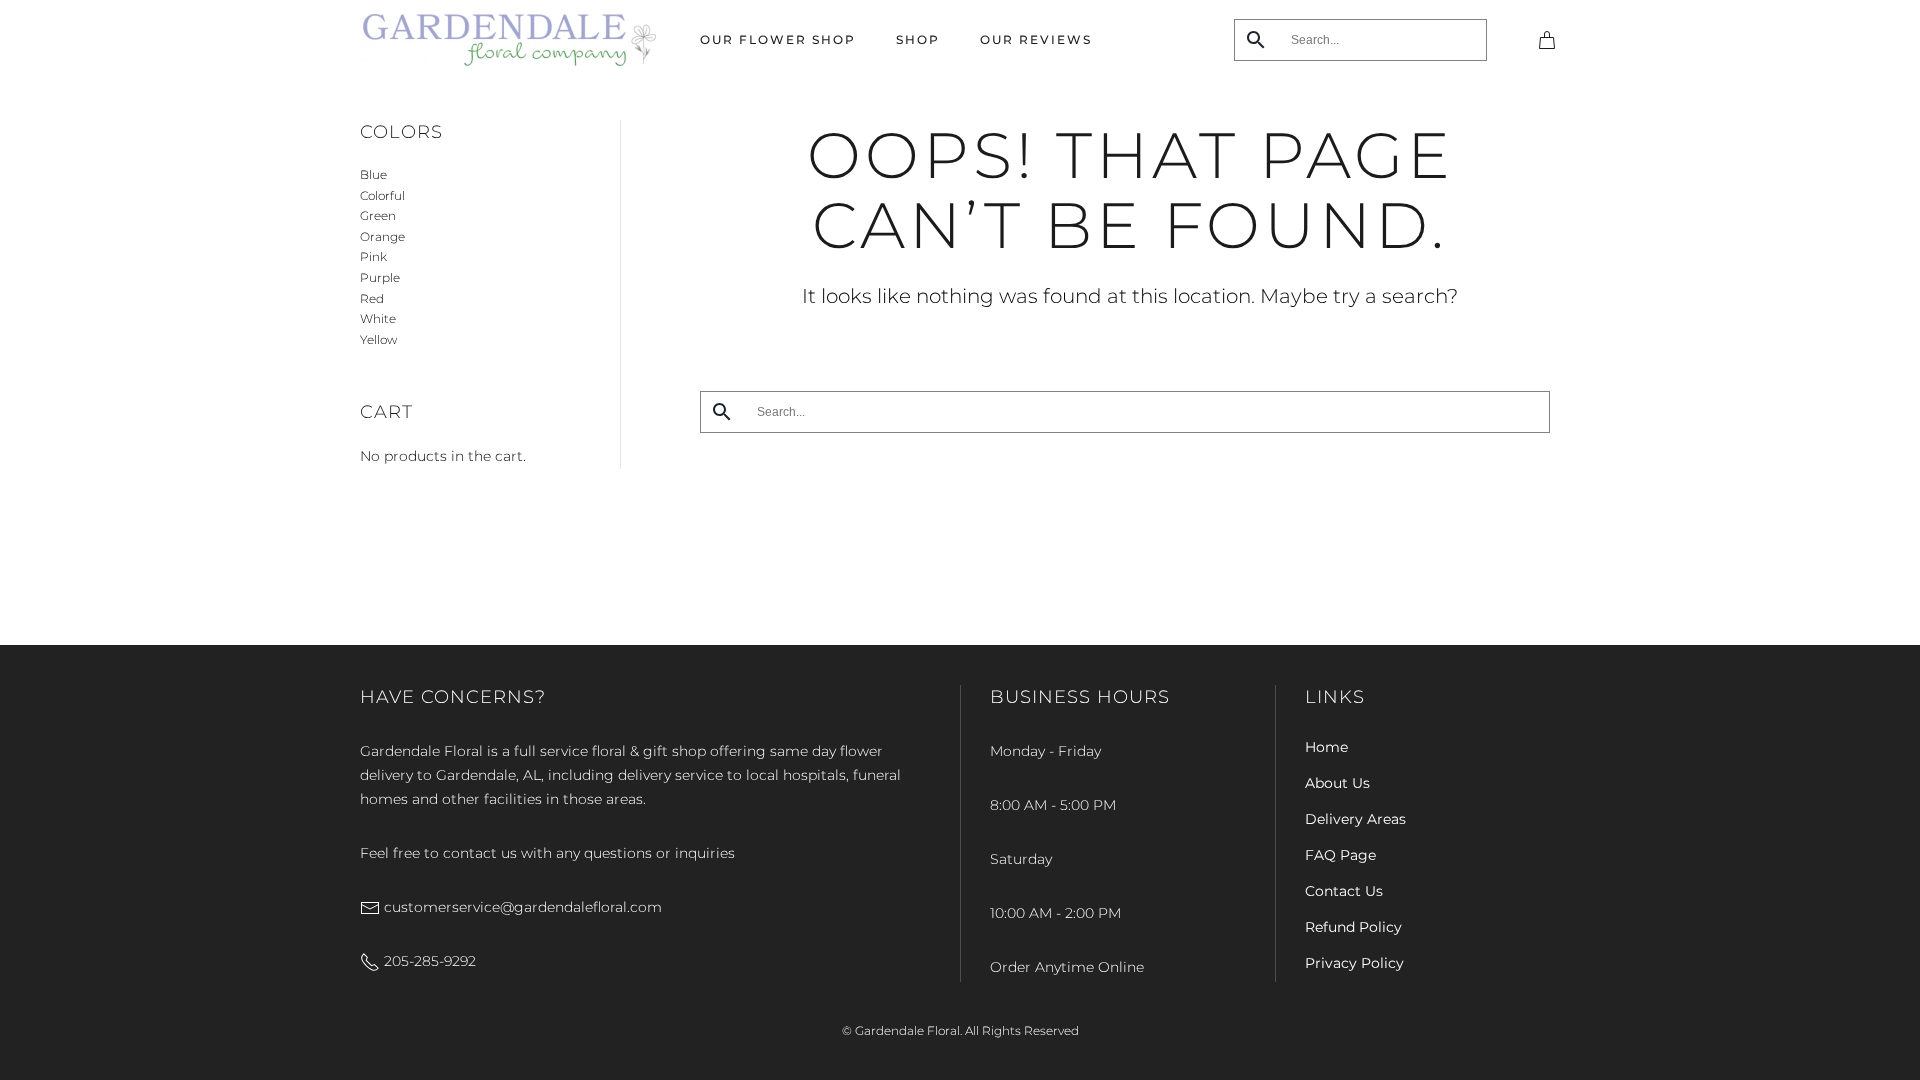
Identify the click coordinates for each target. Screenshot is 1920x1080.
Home (1326, 747)
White (378, 318)
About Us (1337, 783)
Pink (373, 256)
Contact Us (1344, 891)
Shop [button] (918, 39)
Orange (382, 236)
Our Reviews (1036, 39)
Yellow (378, 339)
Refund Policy (1353, 927)
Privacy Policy (1354, 963)
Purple (380, 277)
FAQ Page (1340, 855)
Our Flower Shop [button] (778, 39)
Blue (373, 174)
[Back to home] (510, 40)
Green (378, 215)
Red (372, 298)
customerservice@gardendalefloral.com (521, 907)
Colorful (382, 195)
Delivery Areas (1355, 819)
